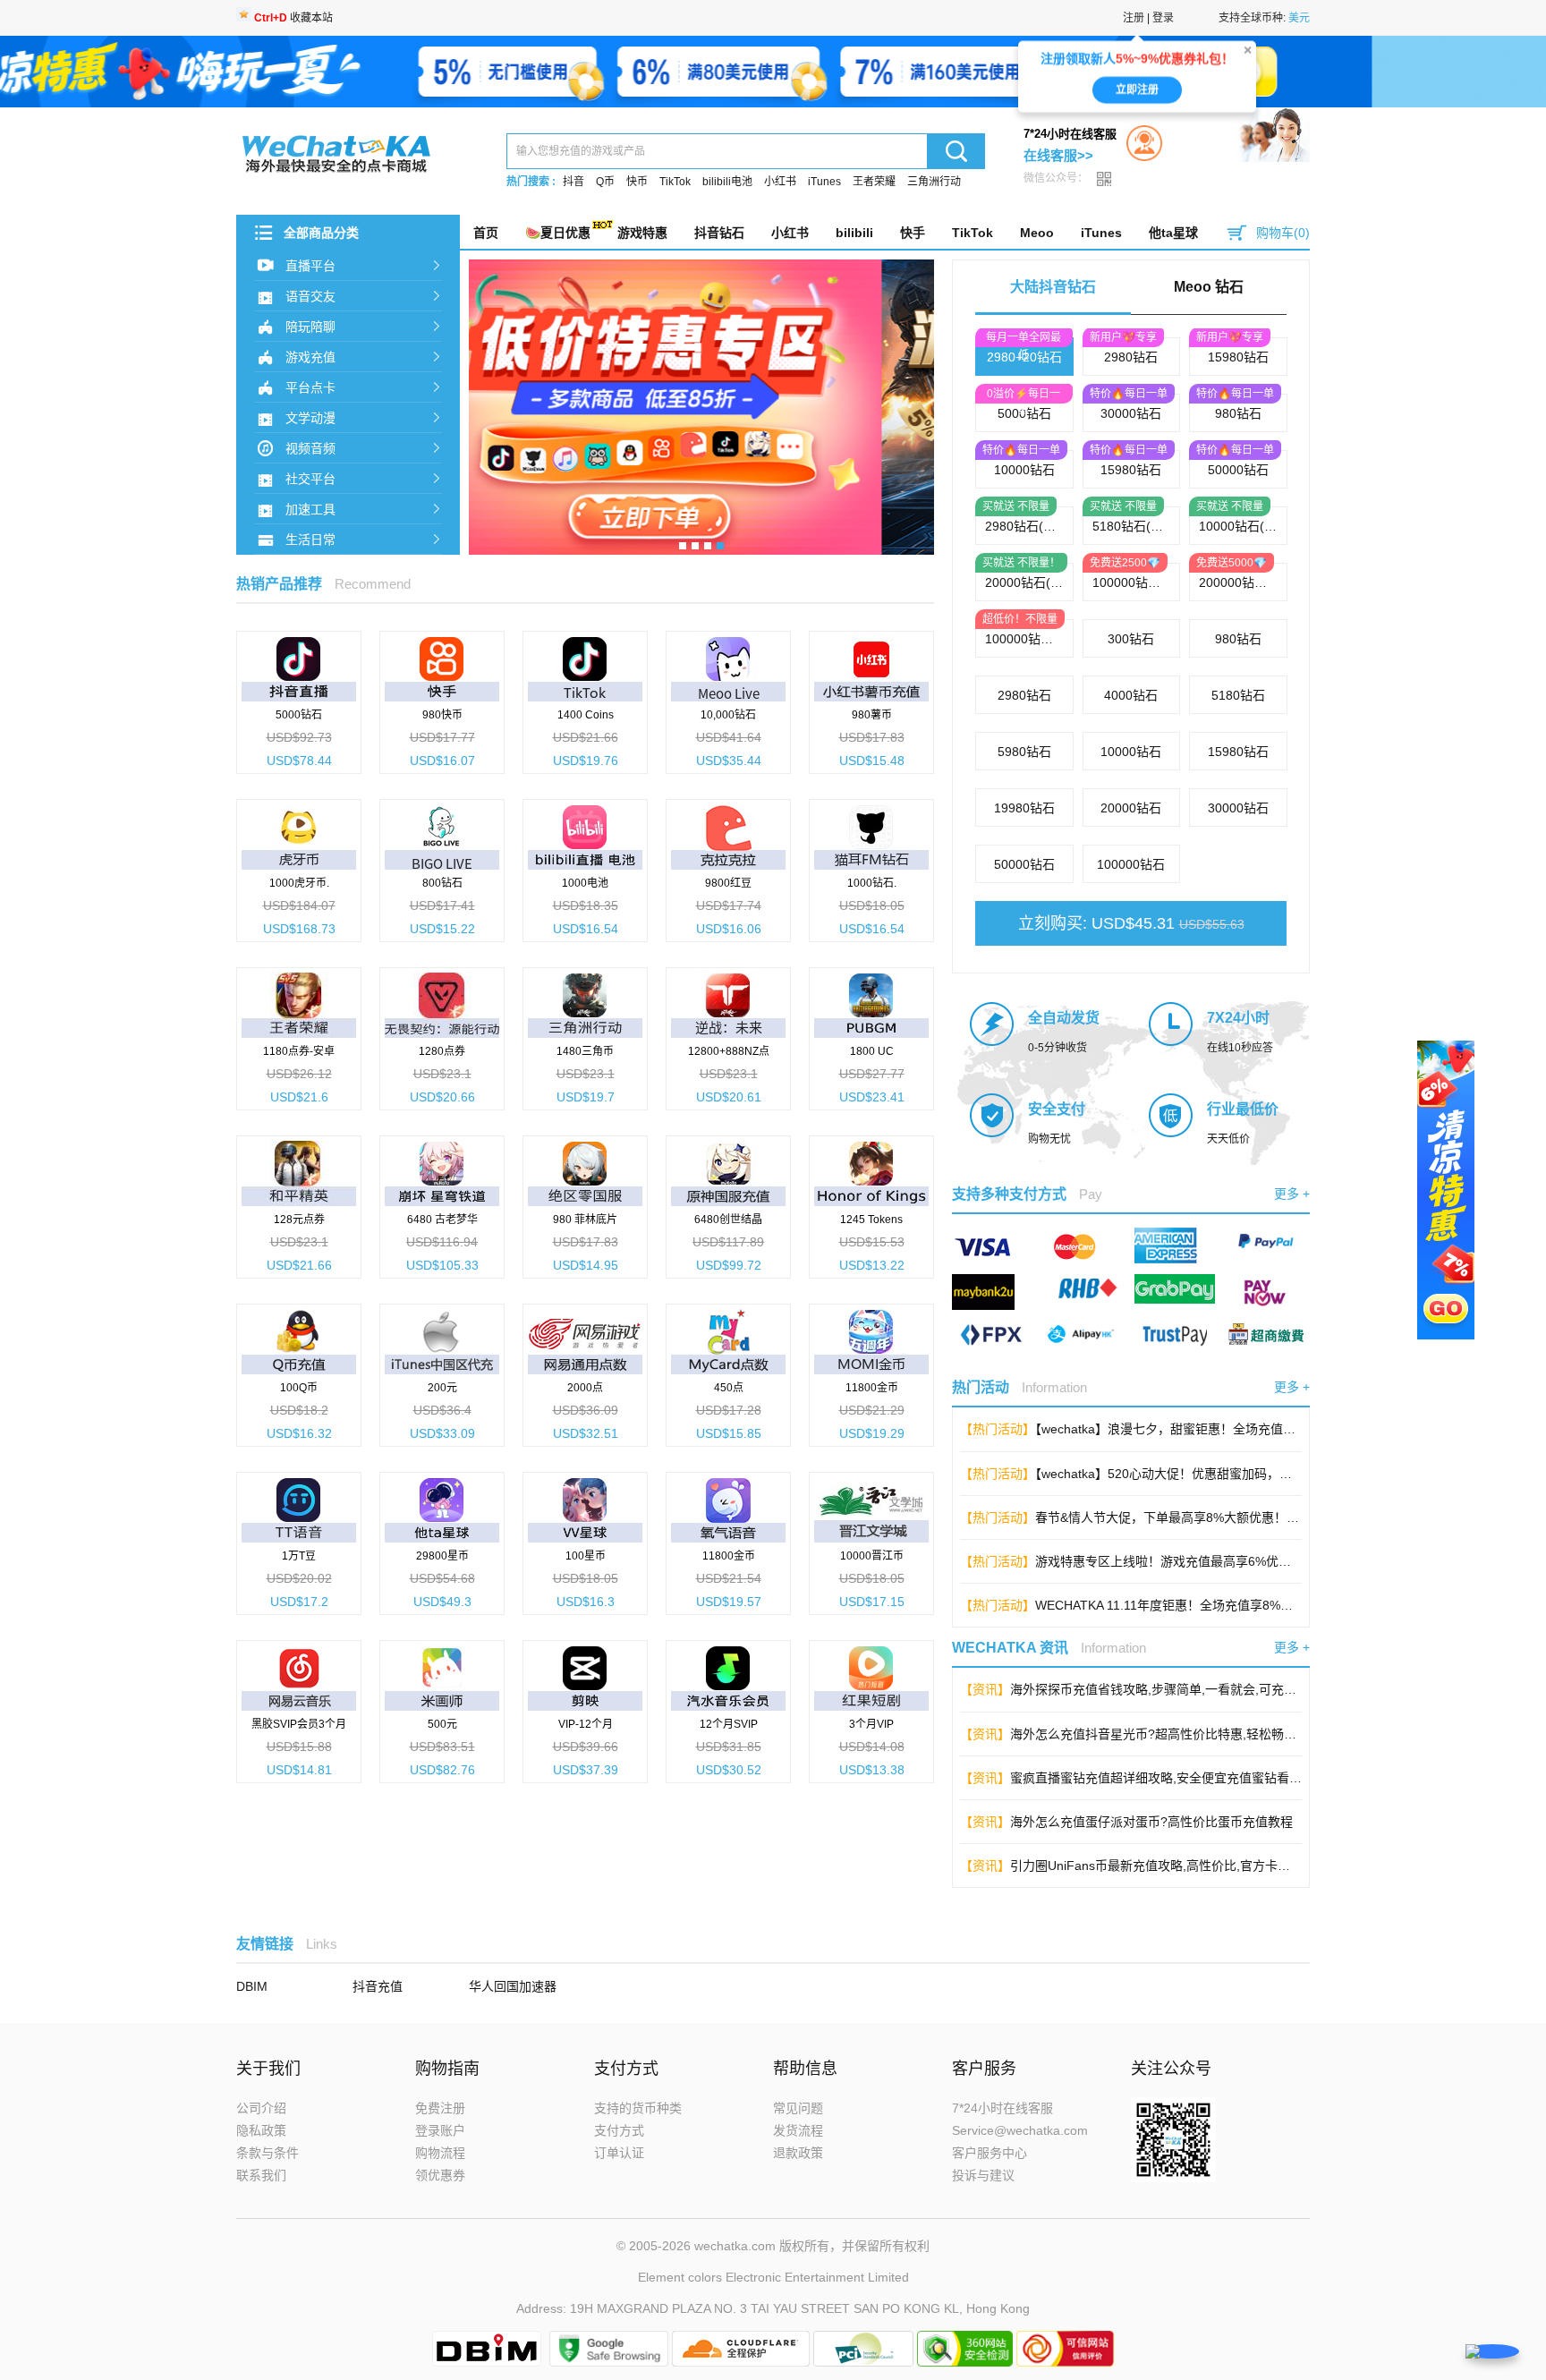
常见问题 (798, 2108)
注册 (1134, 18)
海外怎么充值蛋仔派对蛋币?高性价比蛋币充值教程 (1151, 1822)
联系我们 (261, 2175)
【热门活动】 (998, 1429)
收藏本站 (293, 18)
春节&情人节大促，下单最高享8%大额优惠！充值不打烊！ (1198, 1517)
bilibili (854, 233)
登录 (1163, 18)
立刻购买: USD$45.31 (1131, 923)
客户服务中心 (990, 2153)
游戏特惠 (642, 233)
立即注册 (1137, 87)
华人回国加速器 (513, 1986)
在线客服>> (1058, 155)
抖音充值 (378, 1986)
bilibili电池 (727, 182)
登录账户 (440, 2130)
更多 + (1292, 1194)
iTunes (824, 182)
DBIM (252, 1986)
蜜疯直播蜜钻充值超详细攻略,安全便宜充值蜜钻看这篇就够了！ (1187, 1778)
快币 (637, 182)
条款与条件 (268, 2153)
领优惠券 (440, 2175)
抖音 (573, 182)
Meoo (1037, 233)
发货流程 (798, 2130)
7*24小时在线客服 (1002, 2108)
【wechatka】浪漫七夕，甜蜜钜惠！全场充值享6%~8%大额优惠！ (1218, 1429)
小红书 (780, 182)
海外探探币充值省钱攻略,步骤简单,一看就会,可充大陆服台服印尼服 (1197, 1689)
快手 (913, 233)
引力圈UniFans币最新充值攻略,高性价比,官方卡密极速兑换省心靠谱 (1200, 1866)
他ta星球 (1173, 233)
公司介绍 (261, 2108)
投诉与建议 (983, 2175)
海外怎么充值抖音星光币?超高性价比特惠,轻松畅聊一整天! (1174, 1734)
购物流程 (440, 2153)
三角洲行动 (934, 182)
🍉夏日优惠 (558, 233)
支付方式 (619, 2130)
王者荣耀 (874, 182)
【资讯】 (985, 1689)
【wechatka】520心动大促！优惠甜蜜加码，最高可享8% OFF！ (1212, 1474)
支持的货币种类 (638, 2108)
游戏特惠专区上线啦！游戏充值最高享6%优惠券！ (1176, 1561)
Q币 (605, 182)
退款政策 (798, 2153)
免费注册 (440, 2108)
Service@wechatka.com (1020, 2130)
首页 (486, 233)
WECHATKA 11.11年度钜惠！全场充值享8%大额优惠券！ (1195, 1605)
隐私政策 (261, 2130)
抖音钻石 (719, 233)
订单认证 (619, 2153)
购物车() (1283, 233)
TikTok (675, 182)
